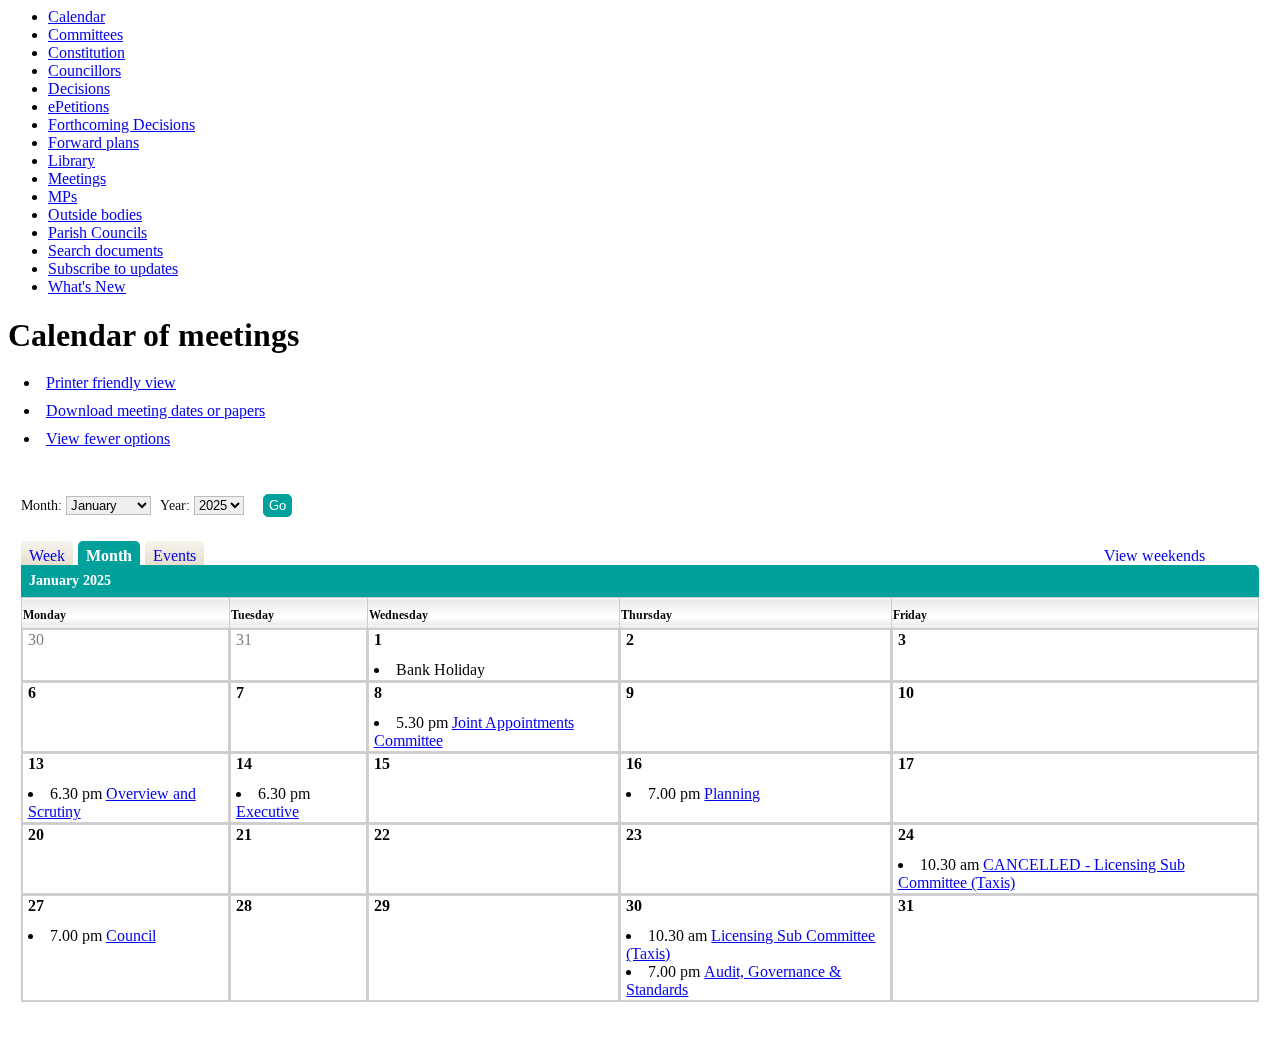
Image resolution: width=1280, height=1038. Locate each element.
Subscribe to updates (113, 268)
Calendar (76, 16)
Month (109, 555)
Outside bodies (95, 214)
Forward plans (93, 142)
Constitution (86, 52)
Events (174, 555)
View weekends (1154, 555)
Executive (267, 811)
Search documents (105, 250)
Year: (177, 505)
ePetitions (78, 106)
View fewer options (108, 438)
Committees (85, 34)
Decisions (79, 88)
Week (47, 555)
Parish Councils (97, 232)
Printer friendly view (111, 382)
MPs (62, 196)
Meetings (77, 178)
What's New (87, 286)
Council (131, 935)
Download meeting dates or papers (155, 410)
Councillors (84, 70)
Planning (732, 793)
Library (71, 160)
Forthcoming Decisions (121, 124)
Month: (41, 505)
